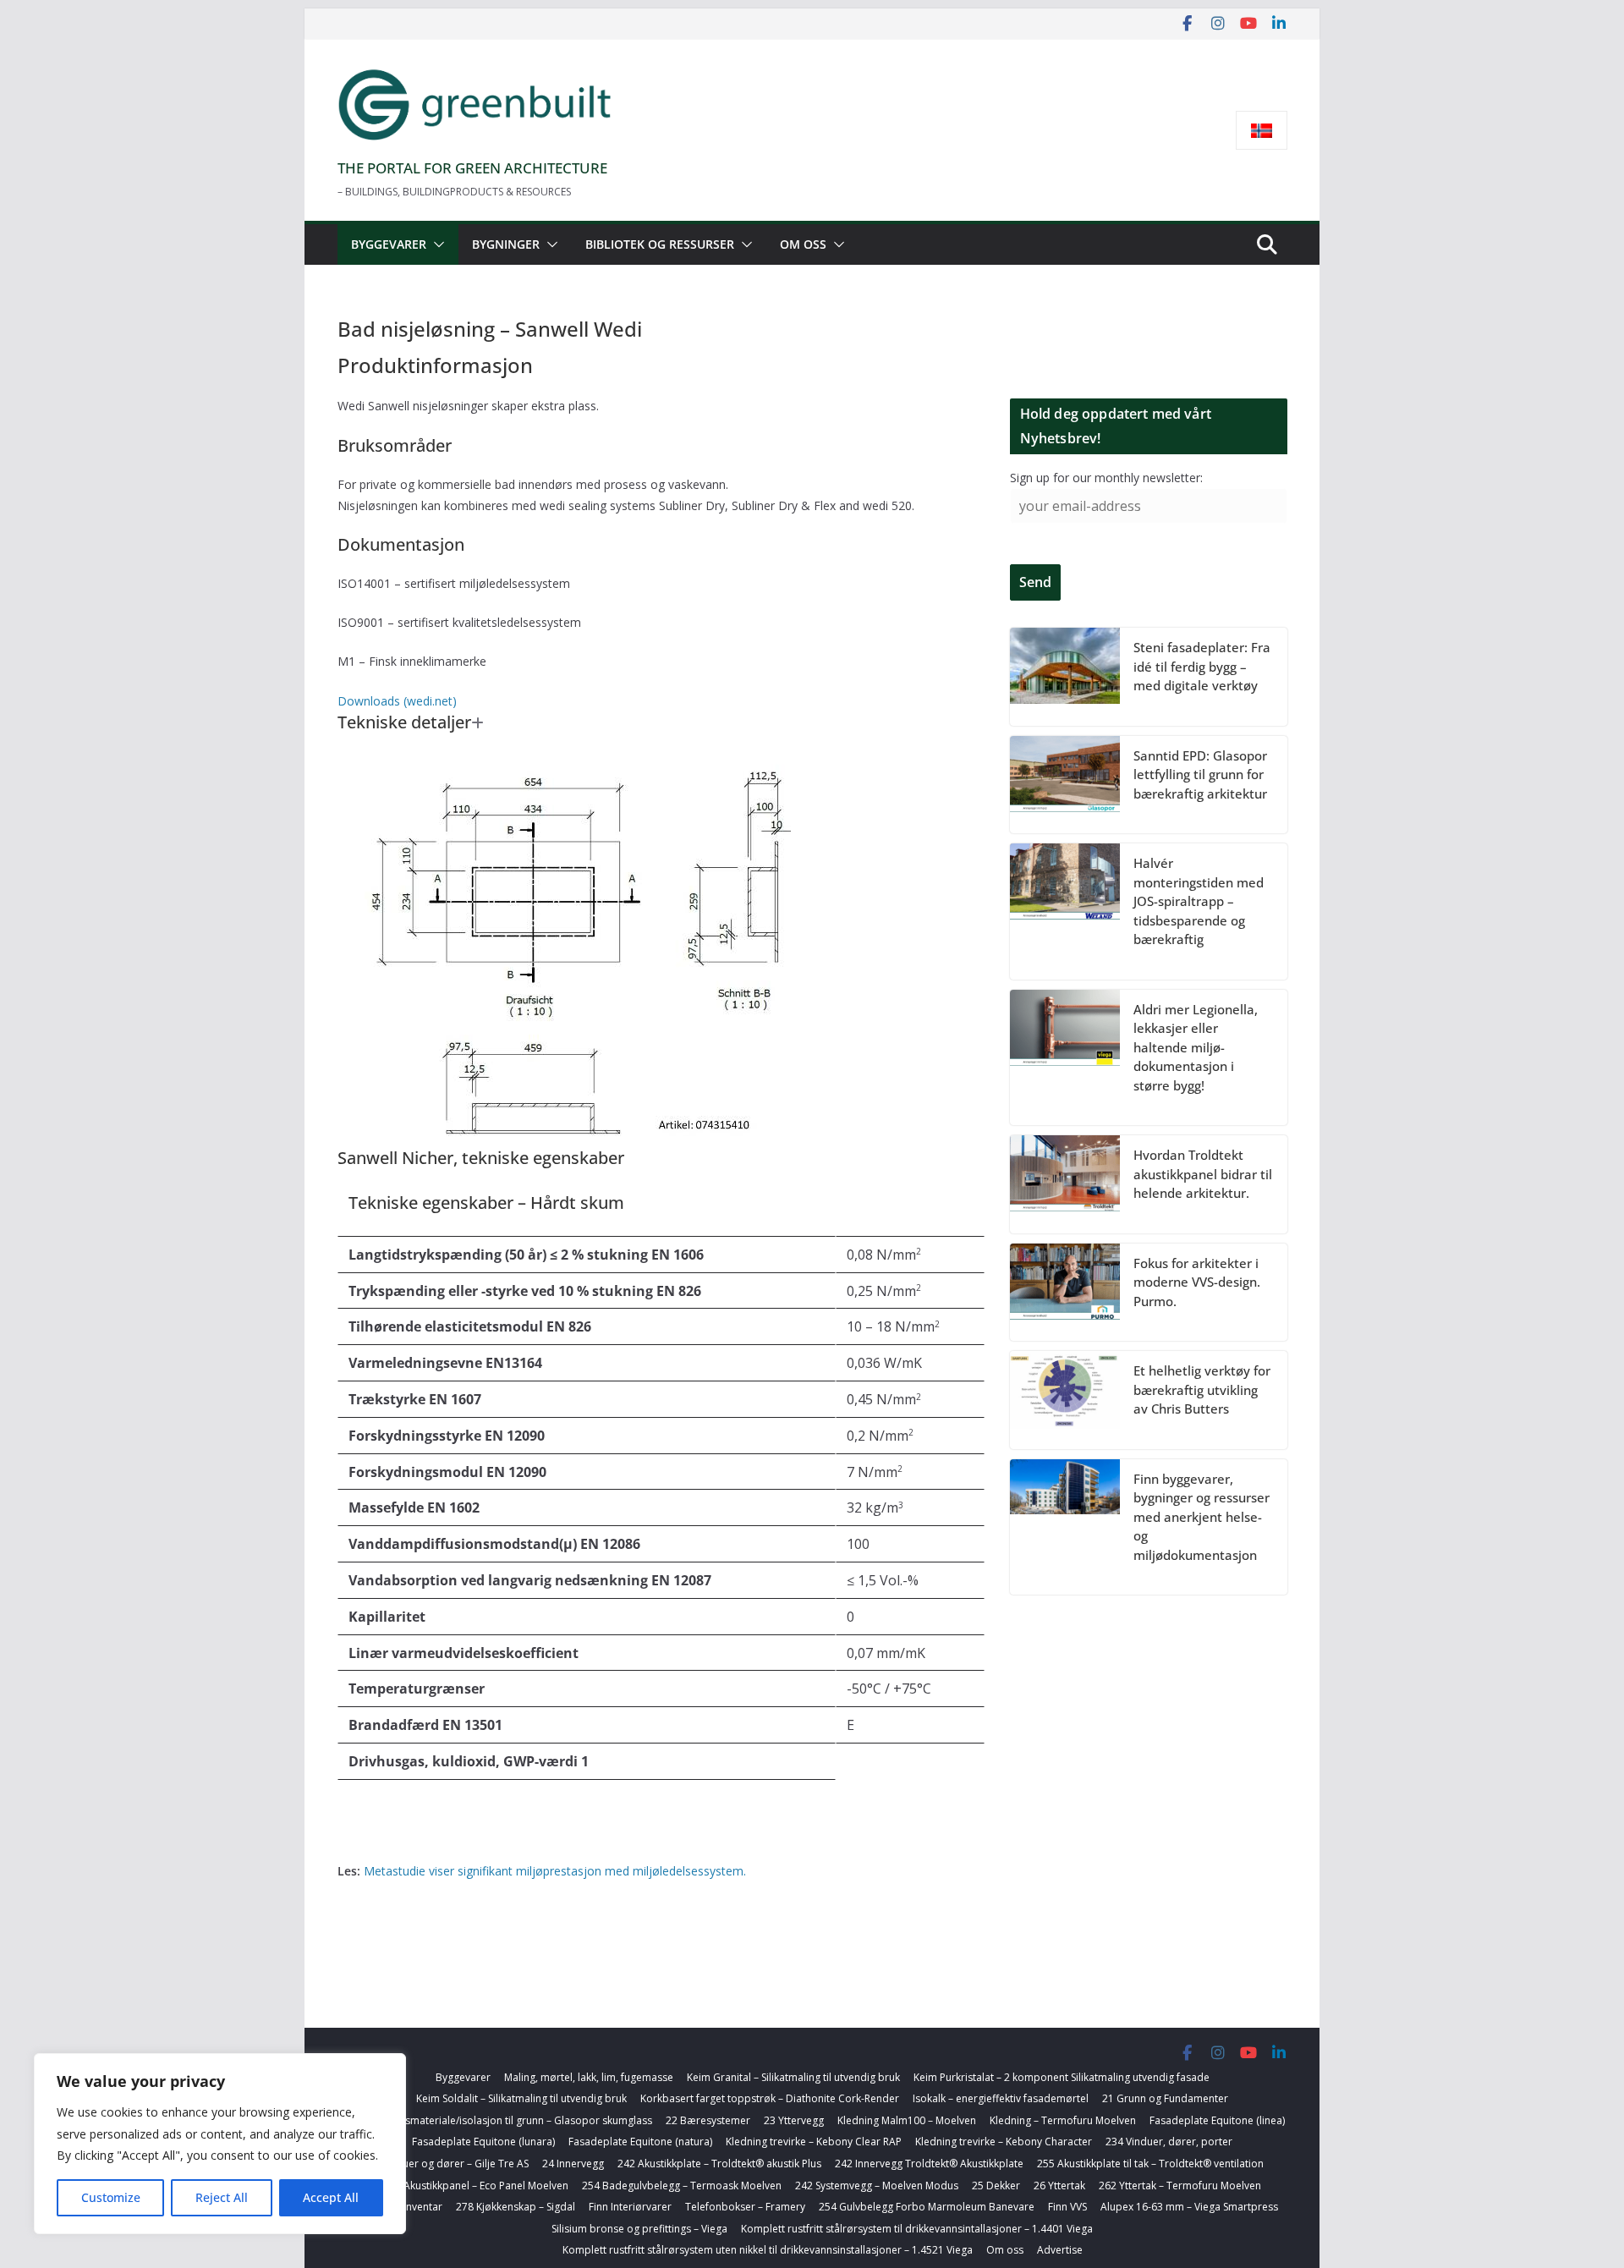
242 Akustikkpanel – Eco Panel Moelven (476, 2186)
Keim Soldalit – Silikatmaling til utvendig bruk (521, 2098)
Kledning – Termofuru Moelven (1063, 2120)
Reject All (222, 2197)
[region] (220, 2144)
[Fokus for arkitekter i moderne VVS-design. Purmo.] (1065, 1293)
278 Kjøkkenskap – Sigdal (516, 2207)
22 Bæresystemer (708, 2120)
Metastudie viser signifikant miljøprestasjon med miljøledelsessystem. (555, 1871)
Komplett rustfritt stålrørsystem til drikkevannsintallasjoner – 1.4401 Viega (917, 2229)
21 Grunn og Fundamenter (1165, 2098)
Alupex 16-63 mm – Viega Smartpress (1189, 2207)
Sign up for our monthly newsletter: (1106, 478)
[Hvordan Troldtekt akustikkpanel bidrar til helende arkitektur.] (1065, 1184)
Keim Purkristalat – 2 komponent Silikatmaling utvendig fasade (1062, 2077)
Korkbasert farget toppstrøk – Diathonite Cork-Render (770, 2098)
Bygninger (506, 244)
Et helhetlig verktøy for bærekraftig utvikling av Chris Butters (1202, 1389)
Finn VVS (1067, 2207)
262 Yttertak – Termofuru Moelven (1180, 2186)
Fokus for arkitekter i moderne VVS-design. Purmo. (1197, 1282)
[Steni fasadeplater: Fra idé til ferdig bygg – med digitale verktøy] (1065, 677)
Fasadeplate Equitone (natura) (640, 2142)
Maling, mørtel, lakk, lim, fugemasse (589, 2077)
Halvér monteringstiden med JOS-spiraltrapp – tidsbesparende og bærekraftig (1199, 901)
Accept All (331, 2197)
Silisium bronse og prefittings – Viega (639, 2229)
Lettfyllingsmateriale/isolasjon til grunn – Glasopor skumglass (506, 2120)
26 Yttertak (1059, 2186)
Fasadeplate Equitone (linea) (1217, 2120)
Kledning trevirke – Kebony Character (1004, 2142)
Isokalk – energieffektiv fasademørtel (1001, 2098)
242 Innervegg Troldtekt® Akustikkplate (929, 2164)
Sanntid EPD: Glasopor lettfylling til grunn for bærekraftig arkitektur (1200, 774)
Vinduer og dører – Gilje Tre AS (455, 2164)
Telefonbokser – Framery (745, 2207)
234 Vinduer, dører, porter (1169, 2142)
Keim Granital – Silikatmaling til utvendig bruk (793, 2077)
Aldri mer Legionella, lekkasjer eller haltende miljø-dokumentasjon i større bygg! (1196, 1047)
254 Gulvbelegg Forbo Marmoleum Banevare (927, 2207)
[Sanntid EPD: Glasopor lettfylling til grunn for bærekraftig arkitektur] (1065, 785)
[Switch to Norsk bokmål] (1262, 131)
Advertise (1060, 2250)
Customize (111, 2197)
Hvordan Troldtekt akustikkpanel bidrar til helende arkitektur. (1203, 1174)
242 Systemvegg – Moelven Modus (877, 2186)
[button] (436, 244)
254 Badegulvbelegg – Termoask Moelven (682, 2186)
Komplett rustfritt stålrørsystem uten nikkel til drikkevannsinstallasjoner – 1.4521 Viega (768, 2250)
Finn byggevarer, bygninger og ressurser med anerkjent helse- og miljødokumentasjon (1202, 1517)
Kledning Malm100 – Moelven (907, 2120)
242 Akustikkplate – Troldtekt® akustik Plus (719, 2164)
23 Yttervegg (794, 2120)
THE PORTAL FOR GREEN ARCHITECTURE (472, 168)
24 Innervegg (573, 2164)
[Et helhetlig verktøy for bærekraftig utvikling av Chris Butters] (1065, 1400)
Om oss (803, 244)
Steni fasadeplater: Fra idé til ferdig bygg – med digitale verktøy (1202, 666)
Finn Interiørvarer (630, 2207)
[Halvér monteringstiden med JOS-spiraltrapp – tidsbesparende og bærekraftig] (1065, 912)
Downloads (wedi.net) (397, 701)
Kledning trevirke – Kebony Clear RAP (814, 2142)
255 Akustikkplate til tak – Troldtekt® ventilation (1150, 2164)
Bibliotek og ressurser (660, 244)
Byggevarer (389, 244)
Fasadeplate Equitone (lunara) (483, 2142)
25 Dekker (996, 2186)
